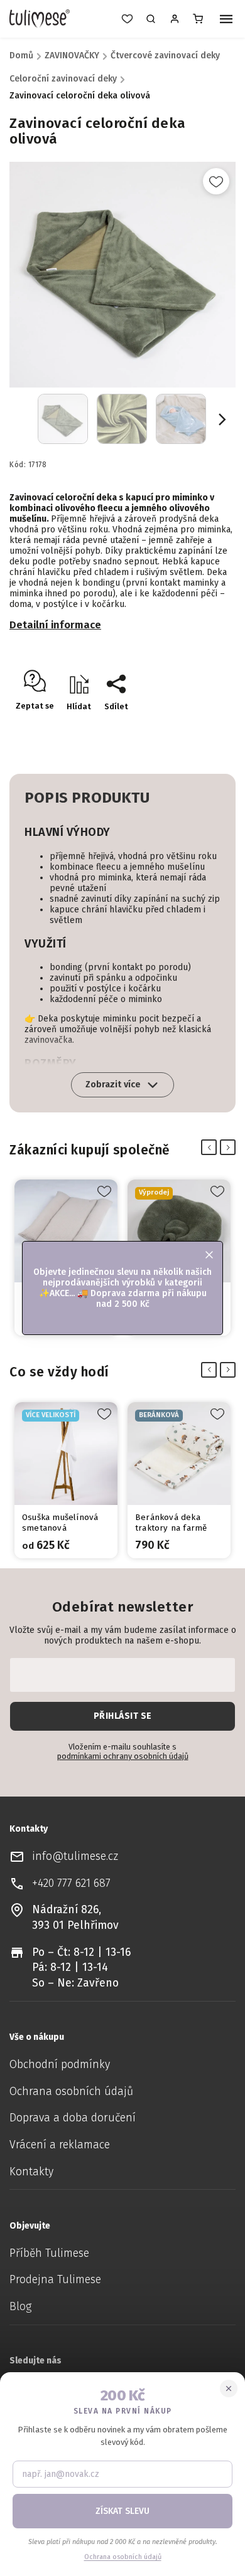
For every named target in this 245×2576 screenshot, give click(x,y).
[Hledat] (151, 19)
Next (230, 1148)
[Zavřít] (229, 2389)
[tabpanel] (66, 1480)
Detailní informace (55, 625)
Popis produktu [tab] (87, 798)
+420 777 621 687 (71, 1883)
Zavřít (198, 728)
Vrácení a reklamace (60, 2145)
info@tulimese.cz (75, 1856)
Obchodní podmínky (60, 2065)
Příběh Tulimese (49, 2253)
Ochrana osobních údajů (71, 2092)
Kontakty (31, 2172)
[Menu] (226, 20)
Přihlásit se (123, 1716)
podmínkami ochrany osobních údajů (123, 1756)
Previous (211, 1148)
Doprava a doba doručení (73, 2118)
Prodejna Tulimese (55, 2280)
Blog (20, 2307)
